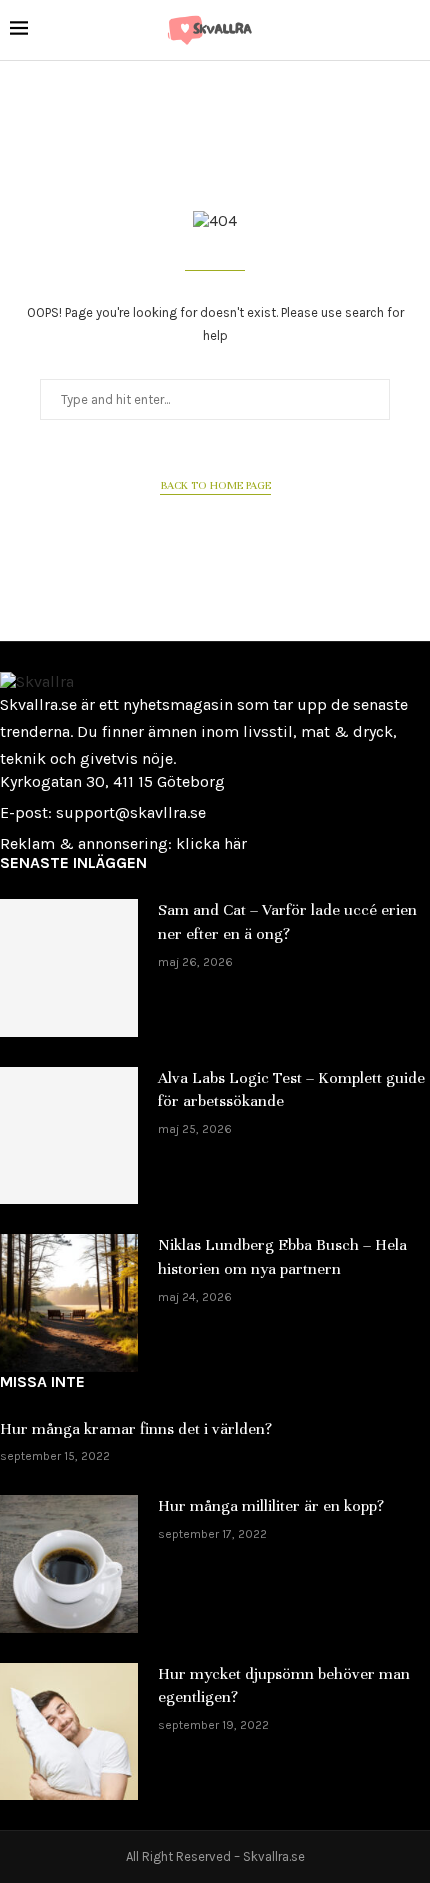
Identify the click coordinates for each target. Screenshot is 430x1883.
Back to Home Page (215, 485)
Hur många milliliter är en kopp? (271, 1506)
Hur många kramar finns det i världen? (136, 1429)
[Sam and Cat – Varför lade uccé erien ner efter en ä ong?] (69, 968)
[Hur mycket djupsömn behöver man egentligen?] (69, 1732)
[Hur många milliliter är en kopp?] (69, 1564)
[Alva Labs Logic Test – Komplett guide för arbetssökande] (69, 1136)
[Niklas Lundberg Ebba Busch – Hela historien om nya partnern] (69, 1303)
